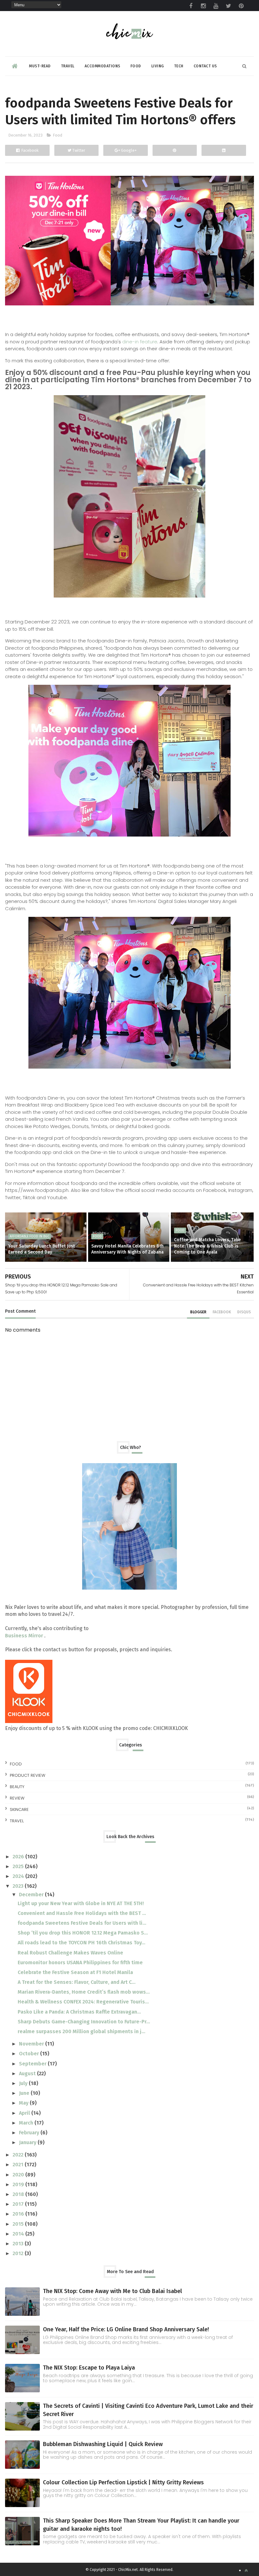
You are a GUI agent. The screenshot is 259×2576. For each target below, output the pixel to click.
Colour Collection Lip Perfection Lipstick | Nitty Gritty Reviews (123, 2482)
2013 (19, 2244)
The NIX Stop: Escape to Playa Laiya (89, 2368)
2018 (19, 2194)
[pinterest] (241, 6)
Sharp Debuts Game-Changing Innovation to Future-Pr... (84, 2022)
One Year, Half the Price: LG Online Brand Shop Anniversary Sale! (126, 2329)
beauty (17, 1787)
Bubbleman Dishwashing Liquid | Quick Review (103, 2444)
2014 (19, 2234)
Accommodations (102, 66)
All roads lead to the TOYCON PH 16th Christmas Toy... (81, 1943)
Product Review (27, 1775)
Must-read (40, 66)
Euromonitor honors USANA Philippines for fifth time (80, 1963)
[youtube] (216, 6)
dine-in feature (140, 342)
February (30, 2133)
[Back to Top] (246, 2570)
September (33, 2064)
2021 (19, 2165)
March (27, 2123)
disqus (244, 1312)
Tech (179, 66)
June (25, 2093)
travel (17, 1821)
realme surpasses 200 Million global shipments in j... (81, 2031)
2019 (19, 2184)
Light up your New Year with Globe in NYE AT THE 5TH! (81, 1903)
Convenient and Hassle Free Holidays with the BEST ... (82, 1913)
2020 (19, 2175)
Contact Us (205, 66)
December (32, 1895)
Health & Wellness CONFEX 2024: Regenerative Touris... (83, 2002)
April (25, 2113)
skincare (19, 1809)
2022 (19, 2155)
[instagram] (203, 6)
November (32, 2044)
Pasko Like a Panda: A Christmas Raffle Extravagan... (79, 2012)
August (28, 2073)
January (28, 2142)
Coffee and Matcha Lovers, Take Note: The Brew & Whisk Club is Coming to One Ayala (207, 1246)
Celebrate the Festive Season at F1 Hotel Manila (75, 1972)
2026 (19, 1857)
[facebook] (191, 6)
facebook (222, 1312)
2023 (19, 1886)
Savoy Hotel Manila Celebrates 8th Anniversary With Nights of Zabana (127, 1249)
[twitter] (229, 6)
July (24, 2083)
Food (136, 66)
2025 (19, 1866)
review (17, 1798)
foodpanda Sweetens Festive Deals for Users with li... (82, 1923)
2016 (19, 2214)
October (30, 2054)
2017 (19, 2204)
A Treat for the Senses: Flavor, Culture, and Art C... (77, 1982)
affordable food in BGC (30, 1236)
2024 (19, 1876)
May (24, 2103)
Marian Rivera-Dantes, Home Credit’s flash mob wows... (84, 1992)
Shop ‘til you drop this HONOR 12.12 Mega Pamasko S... (83, 1933)
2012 (19, 2253)
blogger (198, 1312)
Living (158, 66)
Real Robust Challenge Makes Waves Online (70, 1953)
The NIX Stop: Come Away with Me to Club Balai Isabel (112, 2291)
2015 (19, 2224)
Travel (68, 66)
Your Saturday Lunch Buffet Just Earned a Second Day (42, 1249)
